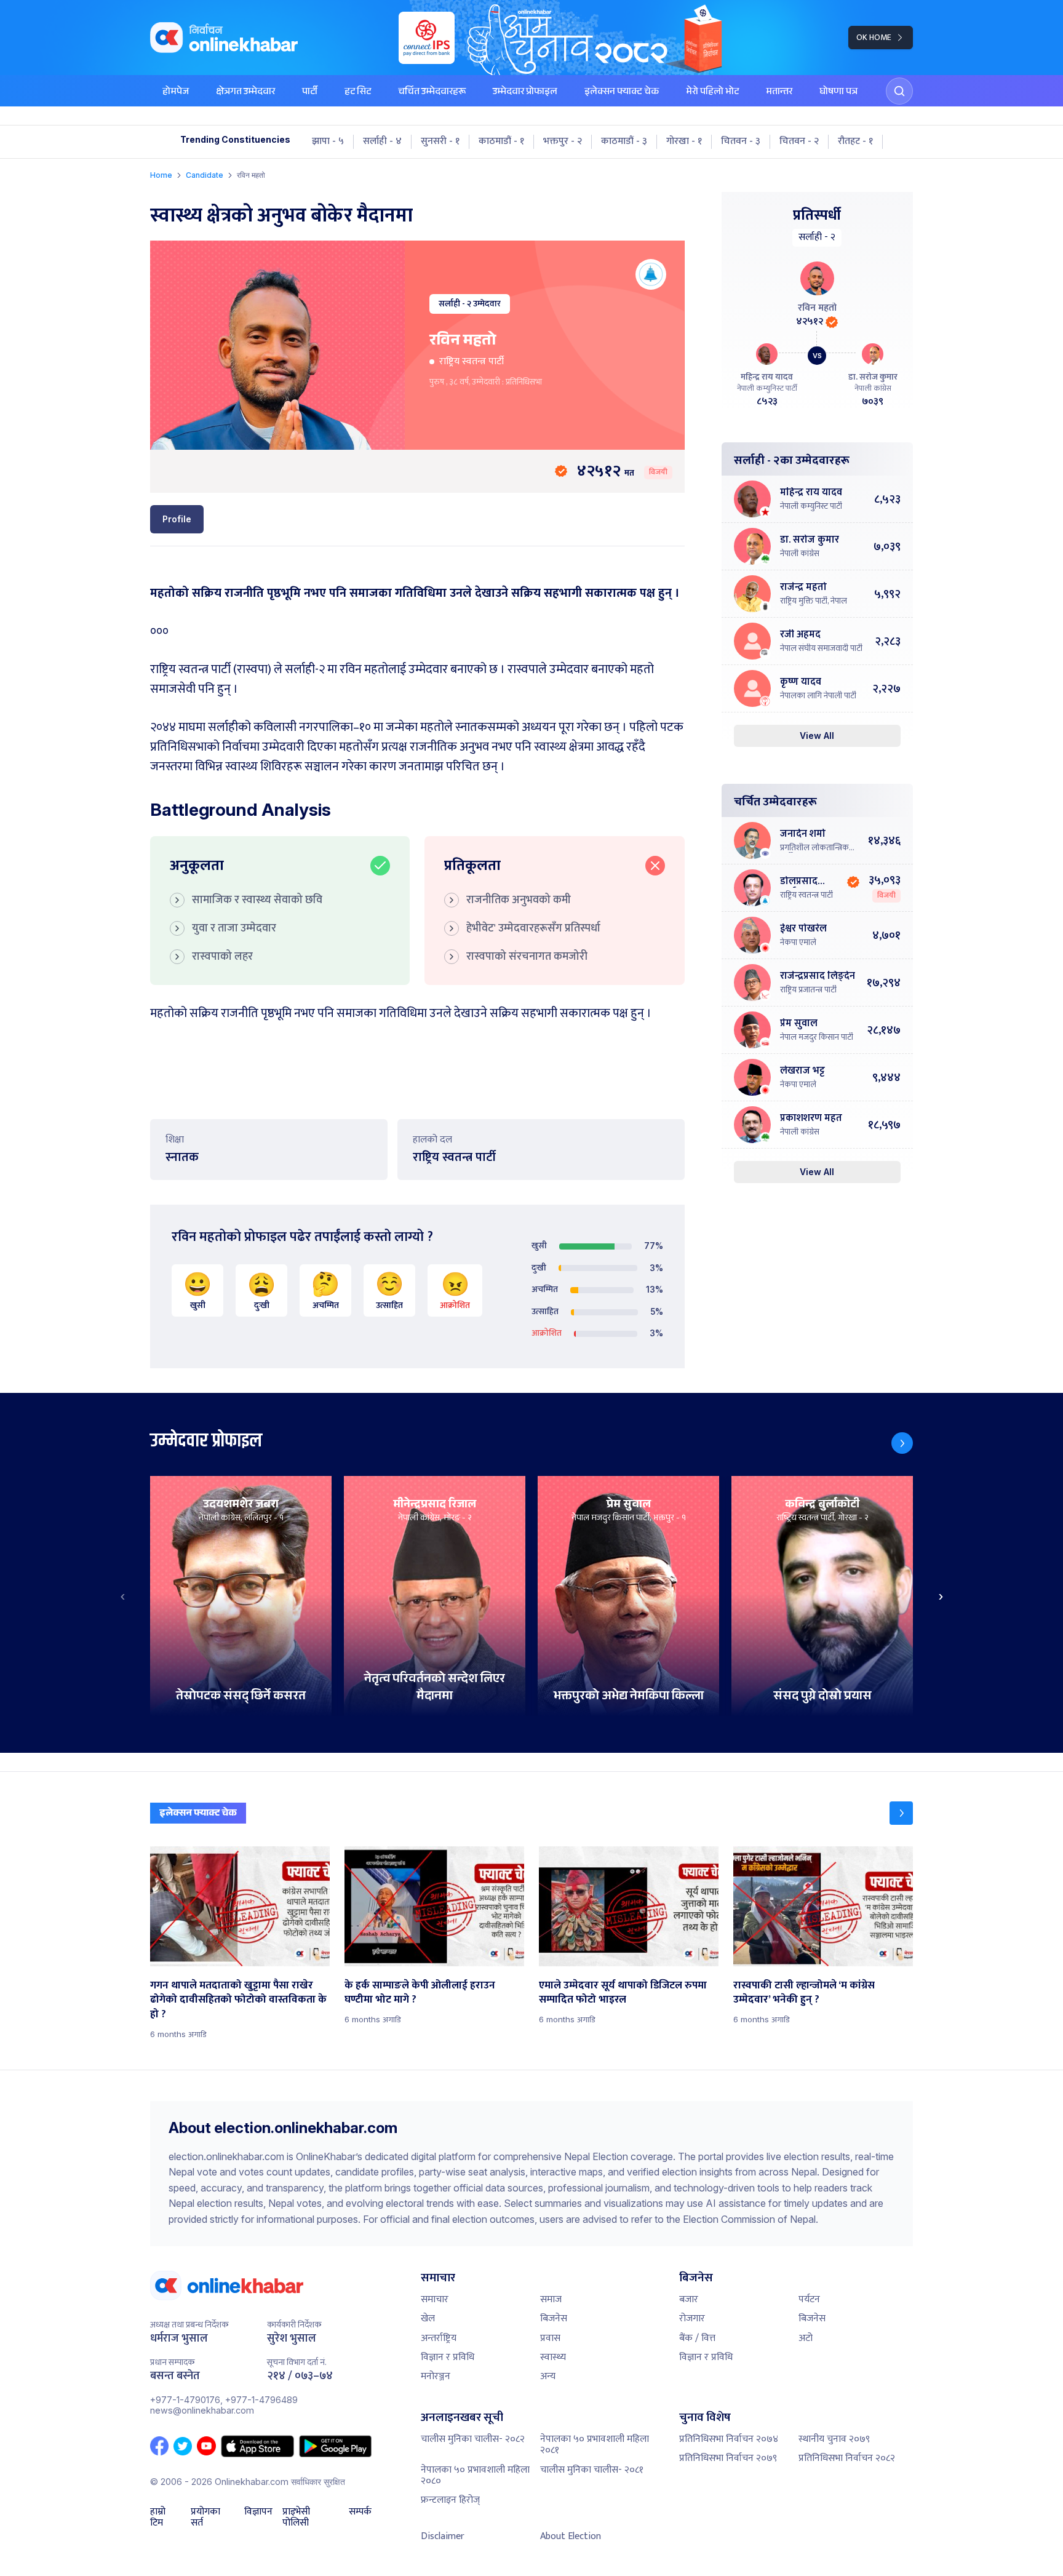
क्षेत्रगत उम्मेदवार (245, 93)
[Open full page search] (899, 91)
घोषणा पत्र (838, 93)
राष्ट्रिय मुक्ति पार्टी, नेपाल (814, 601)
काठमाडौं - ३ (624, 142)
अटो (806, 2338)
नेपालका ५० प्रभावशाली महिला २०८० (475, 2475)
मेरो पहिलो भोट (712, 93)
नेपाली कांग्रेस (800, 554)
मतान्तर (779, 93)
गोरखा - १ (684, 142)
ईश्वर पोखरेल (803, 929)
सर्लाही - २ (455, 304)
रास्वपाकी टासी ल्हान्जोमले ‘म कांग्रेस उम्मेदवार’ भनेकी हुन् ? (804, 1993)
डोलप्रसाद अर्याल (799, 882)
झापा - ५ (328, 142)
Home (161, 175)
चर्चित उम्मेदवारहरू (432, 93)
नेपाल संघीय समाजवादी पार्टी (821, 648)
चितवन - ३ (741, 142)
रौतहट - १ (855, 142)
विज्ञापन (258, 2513)
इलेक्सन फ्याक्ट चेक (622, 93)
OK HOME (874, 37)
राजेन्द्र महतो (803, 588)
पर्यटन (809, 2299)
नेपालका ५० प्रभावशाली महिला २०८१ (595, 2445)
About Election (571, 2536)
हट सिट (358, 93)
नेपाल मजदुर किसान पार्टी (817, 1037)
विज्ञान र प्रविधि (448, 2357)
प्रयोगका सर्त (205, 2518)
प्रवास (550, 2338)
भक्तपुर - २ (563, 142)
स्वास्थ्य (553, 2357)
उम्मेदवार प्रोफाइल (525, 93)
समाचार (435, 2299)
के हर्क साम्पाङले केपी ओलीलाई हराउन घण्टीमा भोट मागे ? (420, 1993)
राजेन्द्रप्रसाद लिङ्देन (818, 977)
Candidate (205, 175)
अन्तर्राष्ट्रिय (439, 2338)
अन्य (548, 2376)
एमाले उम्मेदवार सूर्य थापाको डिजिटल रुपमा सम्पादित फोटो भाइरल (623, 1993)
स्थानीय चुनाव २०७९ (834, 2439)
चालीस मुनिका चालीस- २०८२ (473, 2439)
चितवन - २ (799, 142)
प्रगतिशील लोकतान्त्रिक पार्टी (814, 848)
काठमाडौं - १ (501, 142)
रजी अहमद (800, 635)
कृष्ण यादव (801, 683)
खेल (428, 2319)
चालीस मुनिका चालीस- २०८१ (592, 2470)
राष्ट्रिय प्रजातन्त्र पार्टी (808, 990)
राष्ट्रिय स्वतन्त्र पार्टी (472, 361)
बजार (689, 2299)
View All (817, 736)
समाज (551, 2299)
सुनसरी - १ (440, 142)
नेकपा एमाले (798, 943)
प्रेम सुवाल (799, 1024)
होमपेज (176, 93)
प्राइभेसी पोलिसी (296, 2518)
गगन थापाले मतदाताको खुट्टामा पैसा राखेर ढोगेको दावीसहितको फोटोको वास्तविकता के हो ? (238, 2000)
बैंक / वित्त (697, 2338)
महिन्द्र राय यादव (767, 377)
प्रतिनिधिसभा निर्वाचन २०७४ (729, 2439)
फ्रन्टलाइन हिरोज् (450, 2500)
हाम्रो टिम (158, 2518)
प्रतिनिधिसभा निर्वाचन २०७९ (728, 2458)
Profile (177, 519)
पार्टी (310, 93)
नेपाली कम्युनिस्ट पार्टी (811, 506)
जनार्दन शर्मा (803, 835)
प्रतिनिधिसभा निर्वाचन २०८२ (847, 2458)
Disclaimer (443, 2536)
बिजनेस (554, 2319)
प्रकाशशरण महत (811, 1119)
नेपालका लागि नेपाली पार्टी (818, 696)
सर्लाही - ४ (382, 142)
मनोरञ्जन (436, 2376)
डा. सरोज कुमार (873, 377)
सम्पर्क (360, 2513)
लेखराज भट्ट (802, 1071)
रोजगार (692, 2319)
